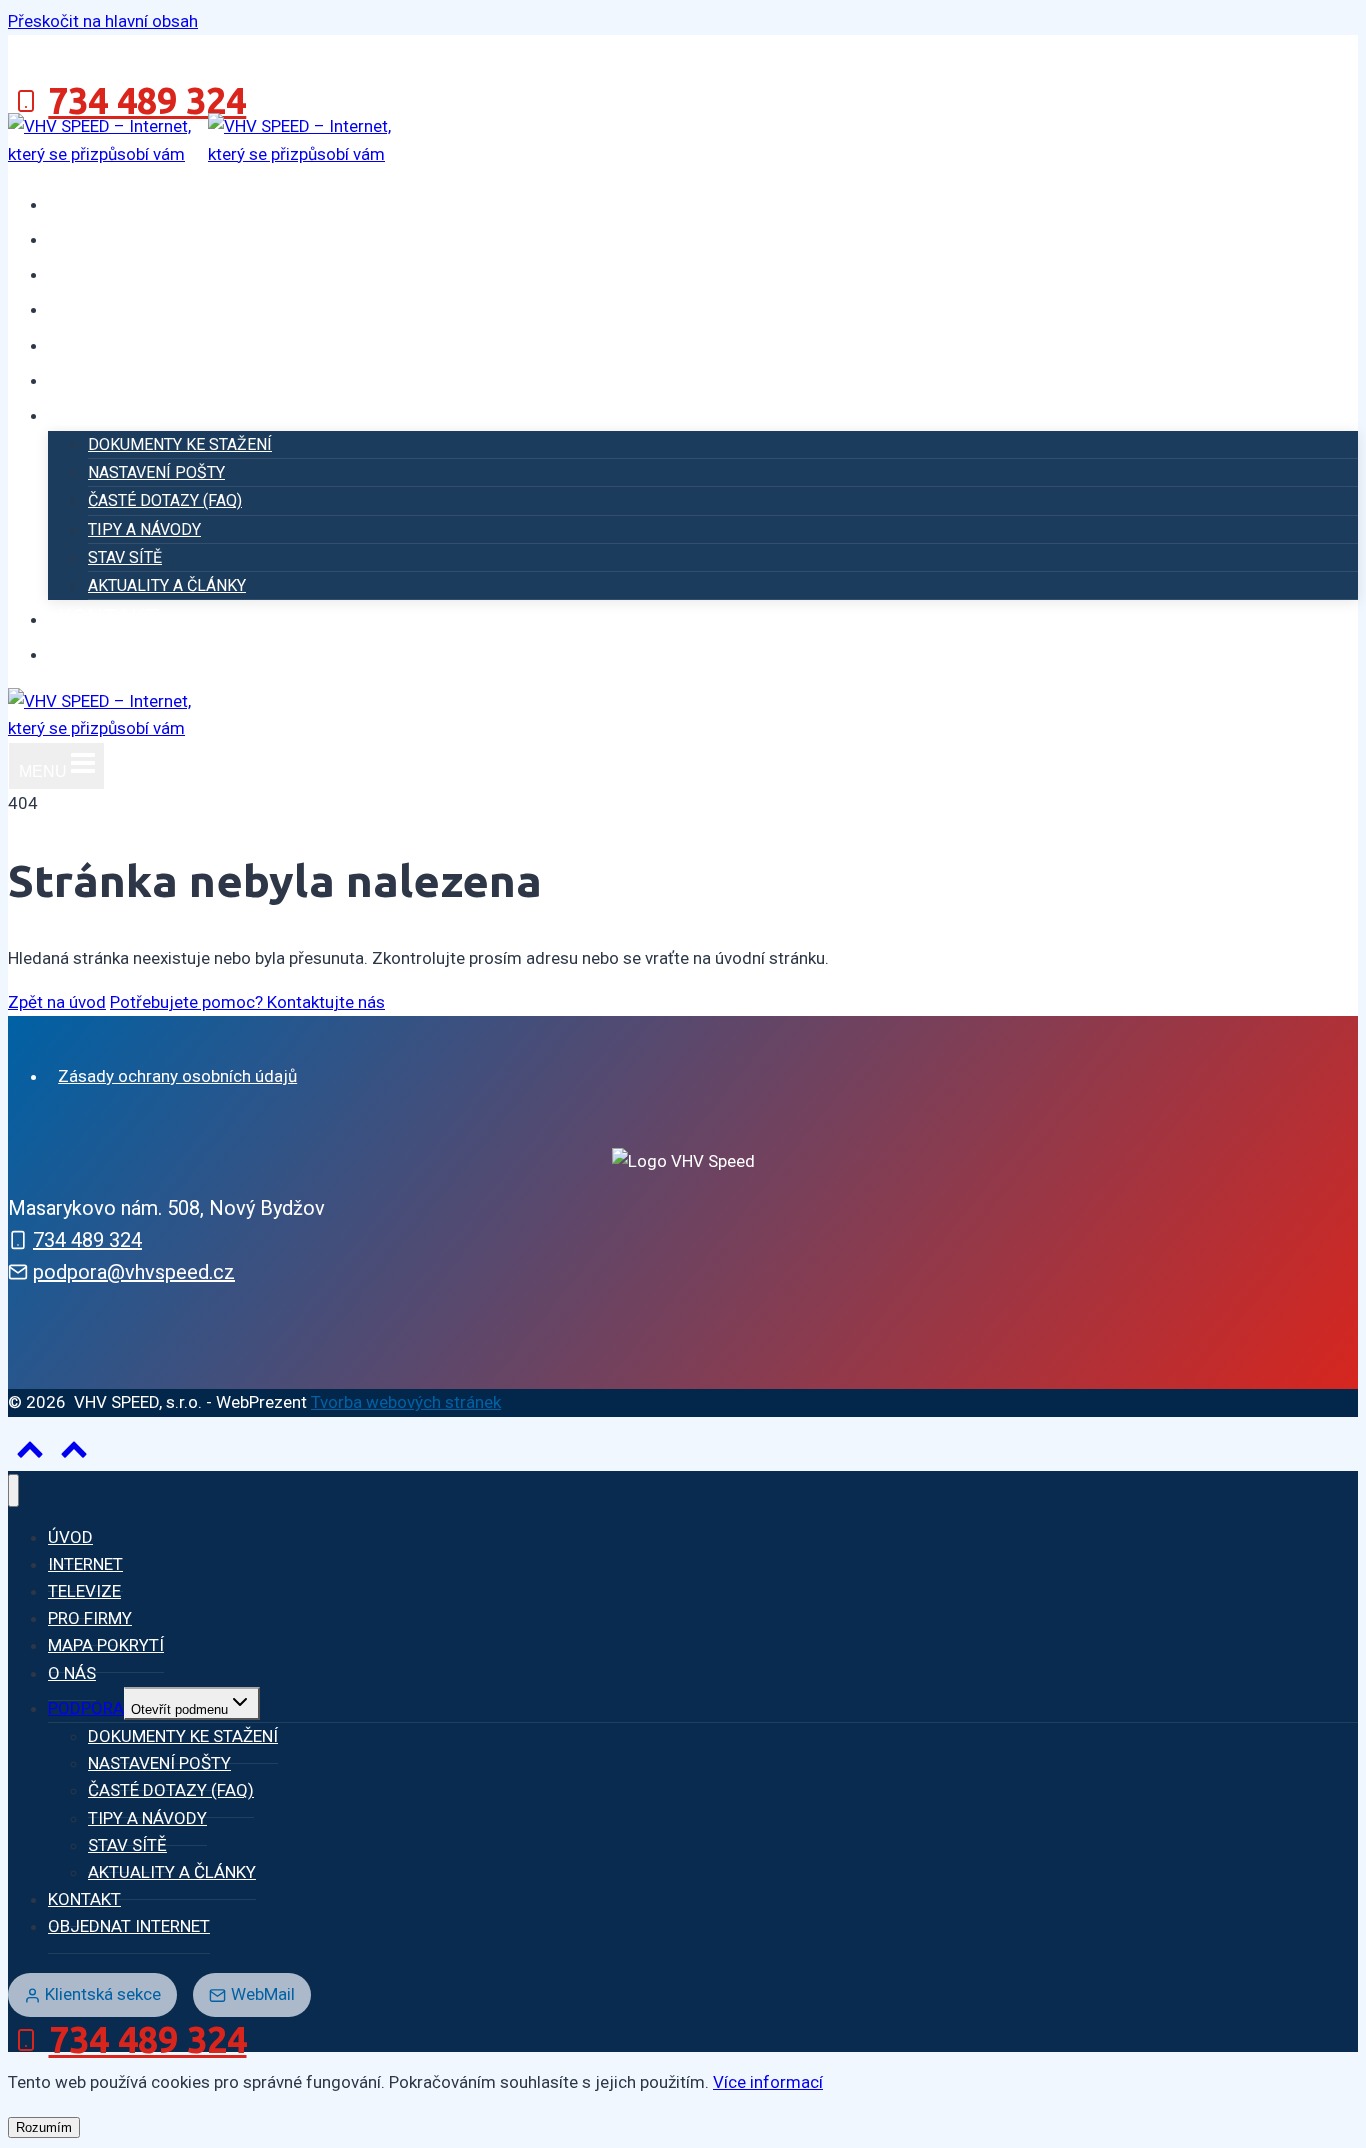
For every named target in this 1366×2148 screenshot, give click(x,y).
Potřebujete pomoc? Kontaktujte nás (247, 1002)
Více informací (768, 2082)
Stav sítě (125, 557)
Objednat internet (170, 652)
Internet (111, 237)
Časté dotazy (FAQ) (165, 500)
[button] (74, 1454)
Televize (107, 272)
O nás (90, 378)
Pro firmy (115, 307)
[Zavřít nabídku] (13, 1490)
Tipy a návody (144, 529)
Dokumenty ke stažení (180, 444)
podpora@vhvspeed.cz (134, 1272)
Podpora (86, 1708)
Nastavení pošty (156, 472)
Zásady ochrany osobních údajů (177, 1076)
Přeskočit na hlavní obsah (103, 21)
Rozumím (44, 2127)
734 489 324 (87, 1240)
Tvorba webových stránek (406, 1402)
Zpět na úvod (57, 1002)
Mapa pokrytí (137, 343)
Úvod (86, 202)
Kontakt (108, 617)
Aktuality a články (167, 585)
